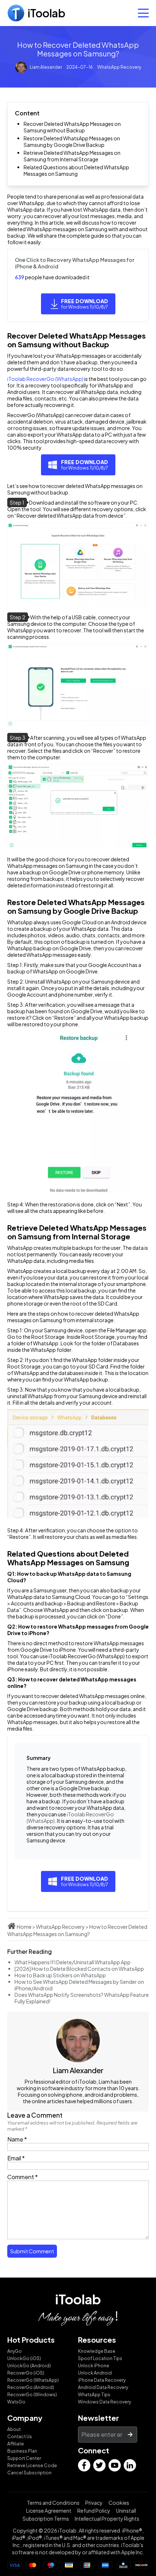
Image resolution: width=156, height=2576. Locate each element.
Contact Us (20, 2437)
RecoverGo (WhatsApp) (33, 2380)
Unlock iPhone (94, 2366)
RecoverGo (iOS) (26, 2373)
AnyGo (15, 2351)
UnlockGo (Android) (29, 2366)
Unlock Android (95, 2373)
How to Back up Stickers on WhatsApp (60, 1975)
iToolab (78, 2299)
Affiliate (16, 2444)
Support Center (24, 2458)
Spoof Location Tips (100, 2358)
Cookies (119, 2503)
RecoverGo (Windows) (32, 2395)
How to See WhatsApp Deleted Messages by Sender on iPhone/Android (79, 1985)
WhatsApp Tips (94, 2395)
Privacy (94, 2503)
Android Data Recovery (103, 2387)
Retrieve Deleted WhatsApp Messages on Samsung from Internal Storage (72, 156)
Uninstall (126, 2511)
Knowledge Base (97, 2351)
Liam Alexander (46, 67)
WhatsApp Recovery (119, 67)
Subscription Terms (46, 2518)
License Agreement (49, 2511)
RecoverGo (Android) (31, 2387)
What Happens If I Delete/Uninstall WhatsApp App (73, 1962)
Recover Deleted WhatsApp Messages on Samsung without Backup (72, 127)
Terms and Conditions (53, 2503)
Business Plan (22, 2451)
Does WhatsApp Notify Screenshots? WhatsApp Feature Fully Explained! (82, 1998)
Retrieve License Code (32, 2465)
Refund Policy (94, 2511)
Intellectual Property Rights (107, 2518)
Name (17, 2139)
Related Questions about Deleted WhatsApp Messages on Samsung (76, 170)
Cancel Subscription (29, 2473)
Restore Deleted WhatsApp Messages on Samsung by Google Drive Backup (72, 141)
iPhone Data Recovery (102, 2380)
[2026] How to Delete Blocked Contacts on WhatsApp (79, 1969)
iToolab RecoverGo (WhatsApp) (46, 379)
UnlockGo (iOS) (24, 2358)
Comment (22, 2177)
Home (24, 1927)
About (14, 2429)
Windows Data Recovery (104, 2402)
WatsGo (16, 2402)
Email (16, 2158)
